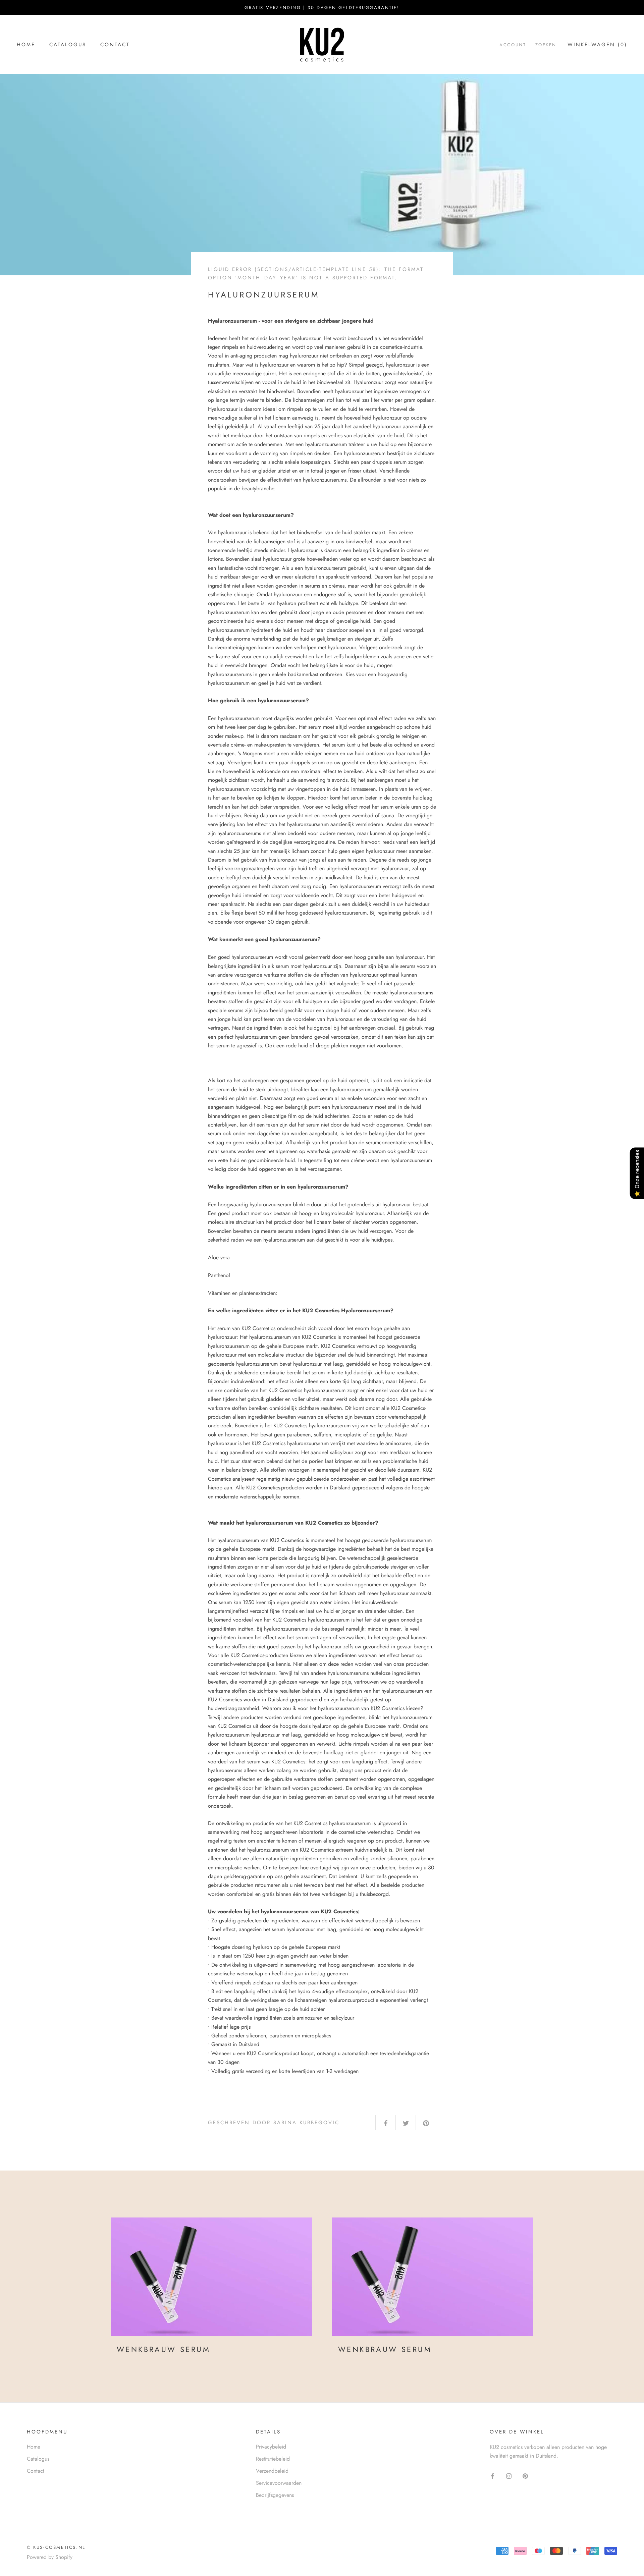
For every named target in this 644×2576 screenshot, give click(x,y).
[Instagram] (509, 2475)
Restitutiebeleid (273, 2459)
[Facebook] (492, 2475)
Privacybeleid (271, 2447)
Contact (115, 45)
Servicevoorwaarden (279, 2483)
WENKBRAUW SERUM (164, 2349)
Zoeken (546, 45)
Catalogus (68, 45)
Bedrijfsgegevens (275, 2495)
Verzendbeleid (272, 2471)
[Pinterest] (525, 2475)
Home (26, 45)
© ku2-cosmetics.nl (56, 2547)
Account (513, 45)
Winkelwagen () (597, 45)
